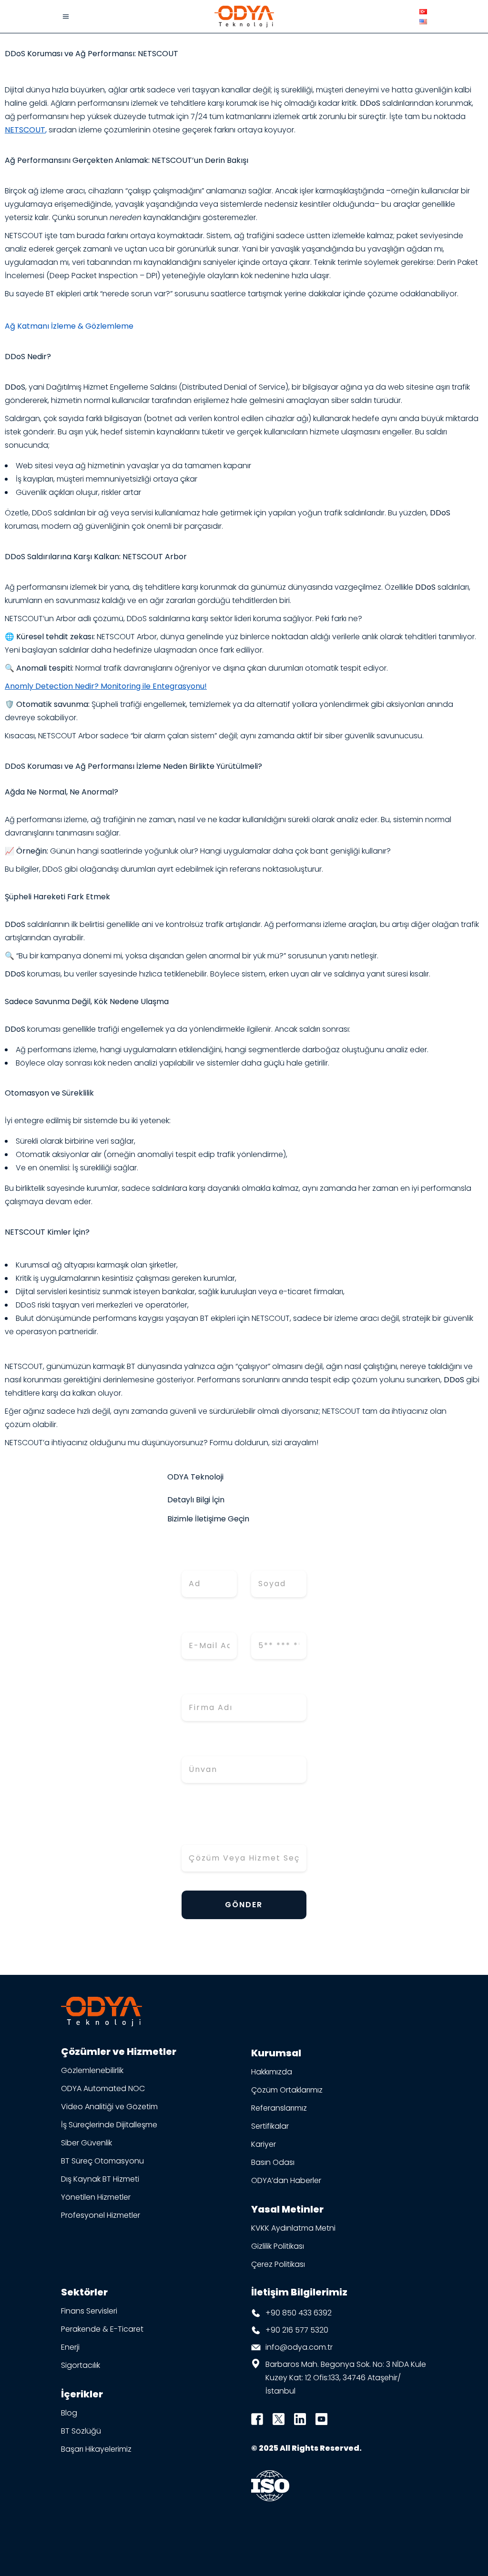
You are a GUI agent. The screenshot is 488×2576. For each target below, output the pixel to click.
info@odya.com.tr (299, 2347)
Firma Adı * (205, 1685)
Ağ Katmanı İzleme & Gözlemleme (69, 326)
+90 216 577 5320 (297, 2330)
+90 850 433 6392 (299, 2313)
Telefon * (270, 1623)
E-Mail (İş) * (207, 1623)
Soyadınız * (275, 1561)
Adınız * (198, 1561)
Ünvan (195, 1746)
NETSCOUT (25, 130)
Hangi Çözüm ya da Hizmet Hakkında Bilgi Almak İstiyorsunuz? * (239, 1822)
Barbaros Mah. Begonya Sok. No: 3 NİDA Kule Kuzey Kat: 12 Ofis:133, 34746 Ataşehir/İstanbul (346, 2378)
